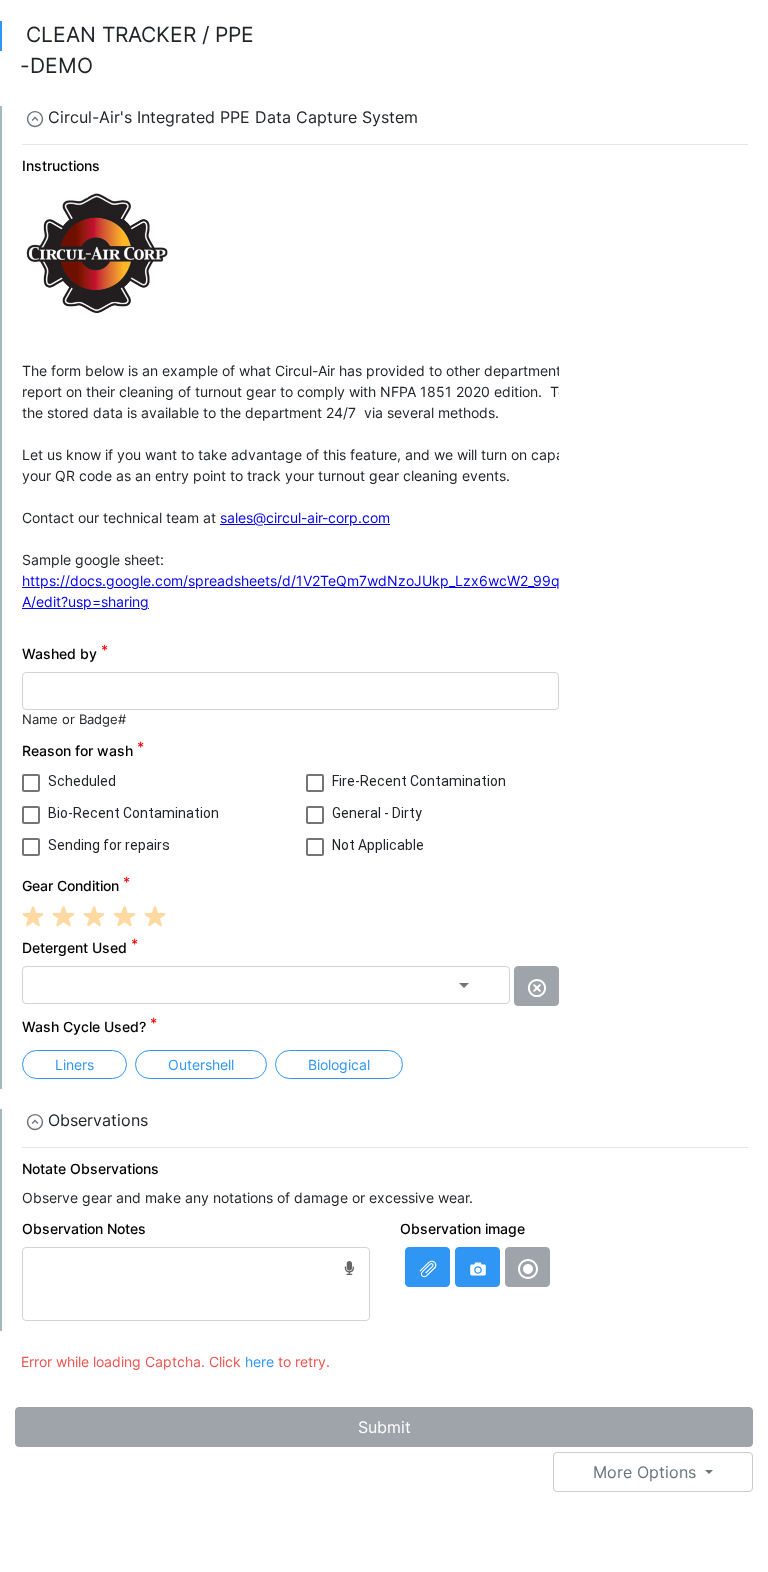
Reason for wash (77, 750)
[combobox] (266, 985)
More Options (647, 1472)
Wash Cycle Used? (84, 1026)
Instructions (61, 165)
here (259, 1361)
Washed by (59, 653)
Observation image (462, 1228)
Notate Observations (90, 1168)
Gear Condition (70, 885)
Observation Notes (84, 1228)
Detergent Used (74, 947)
